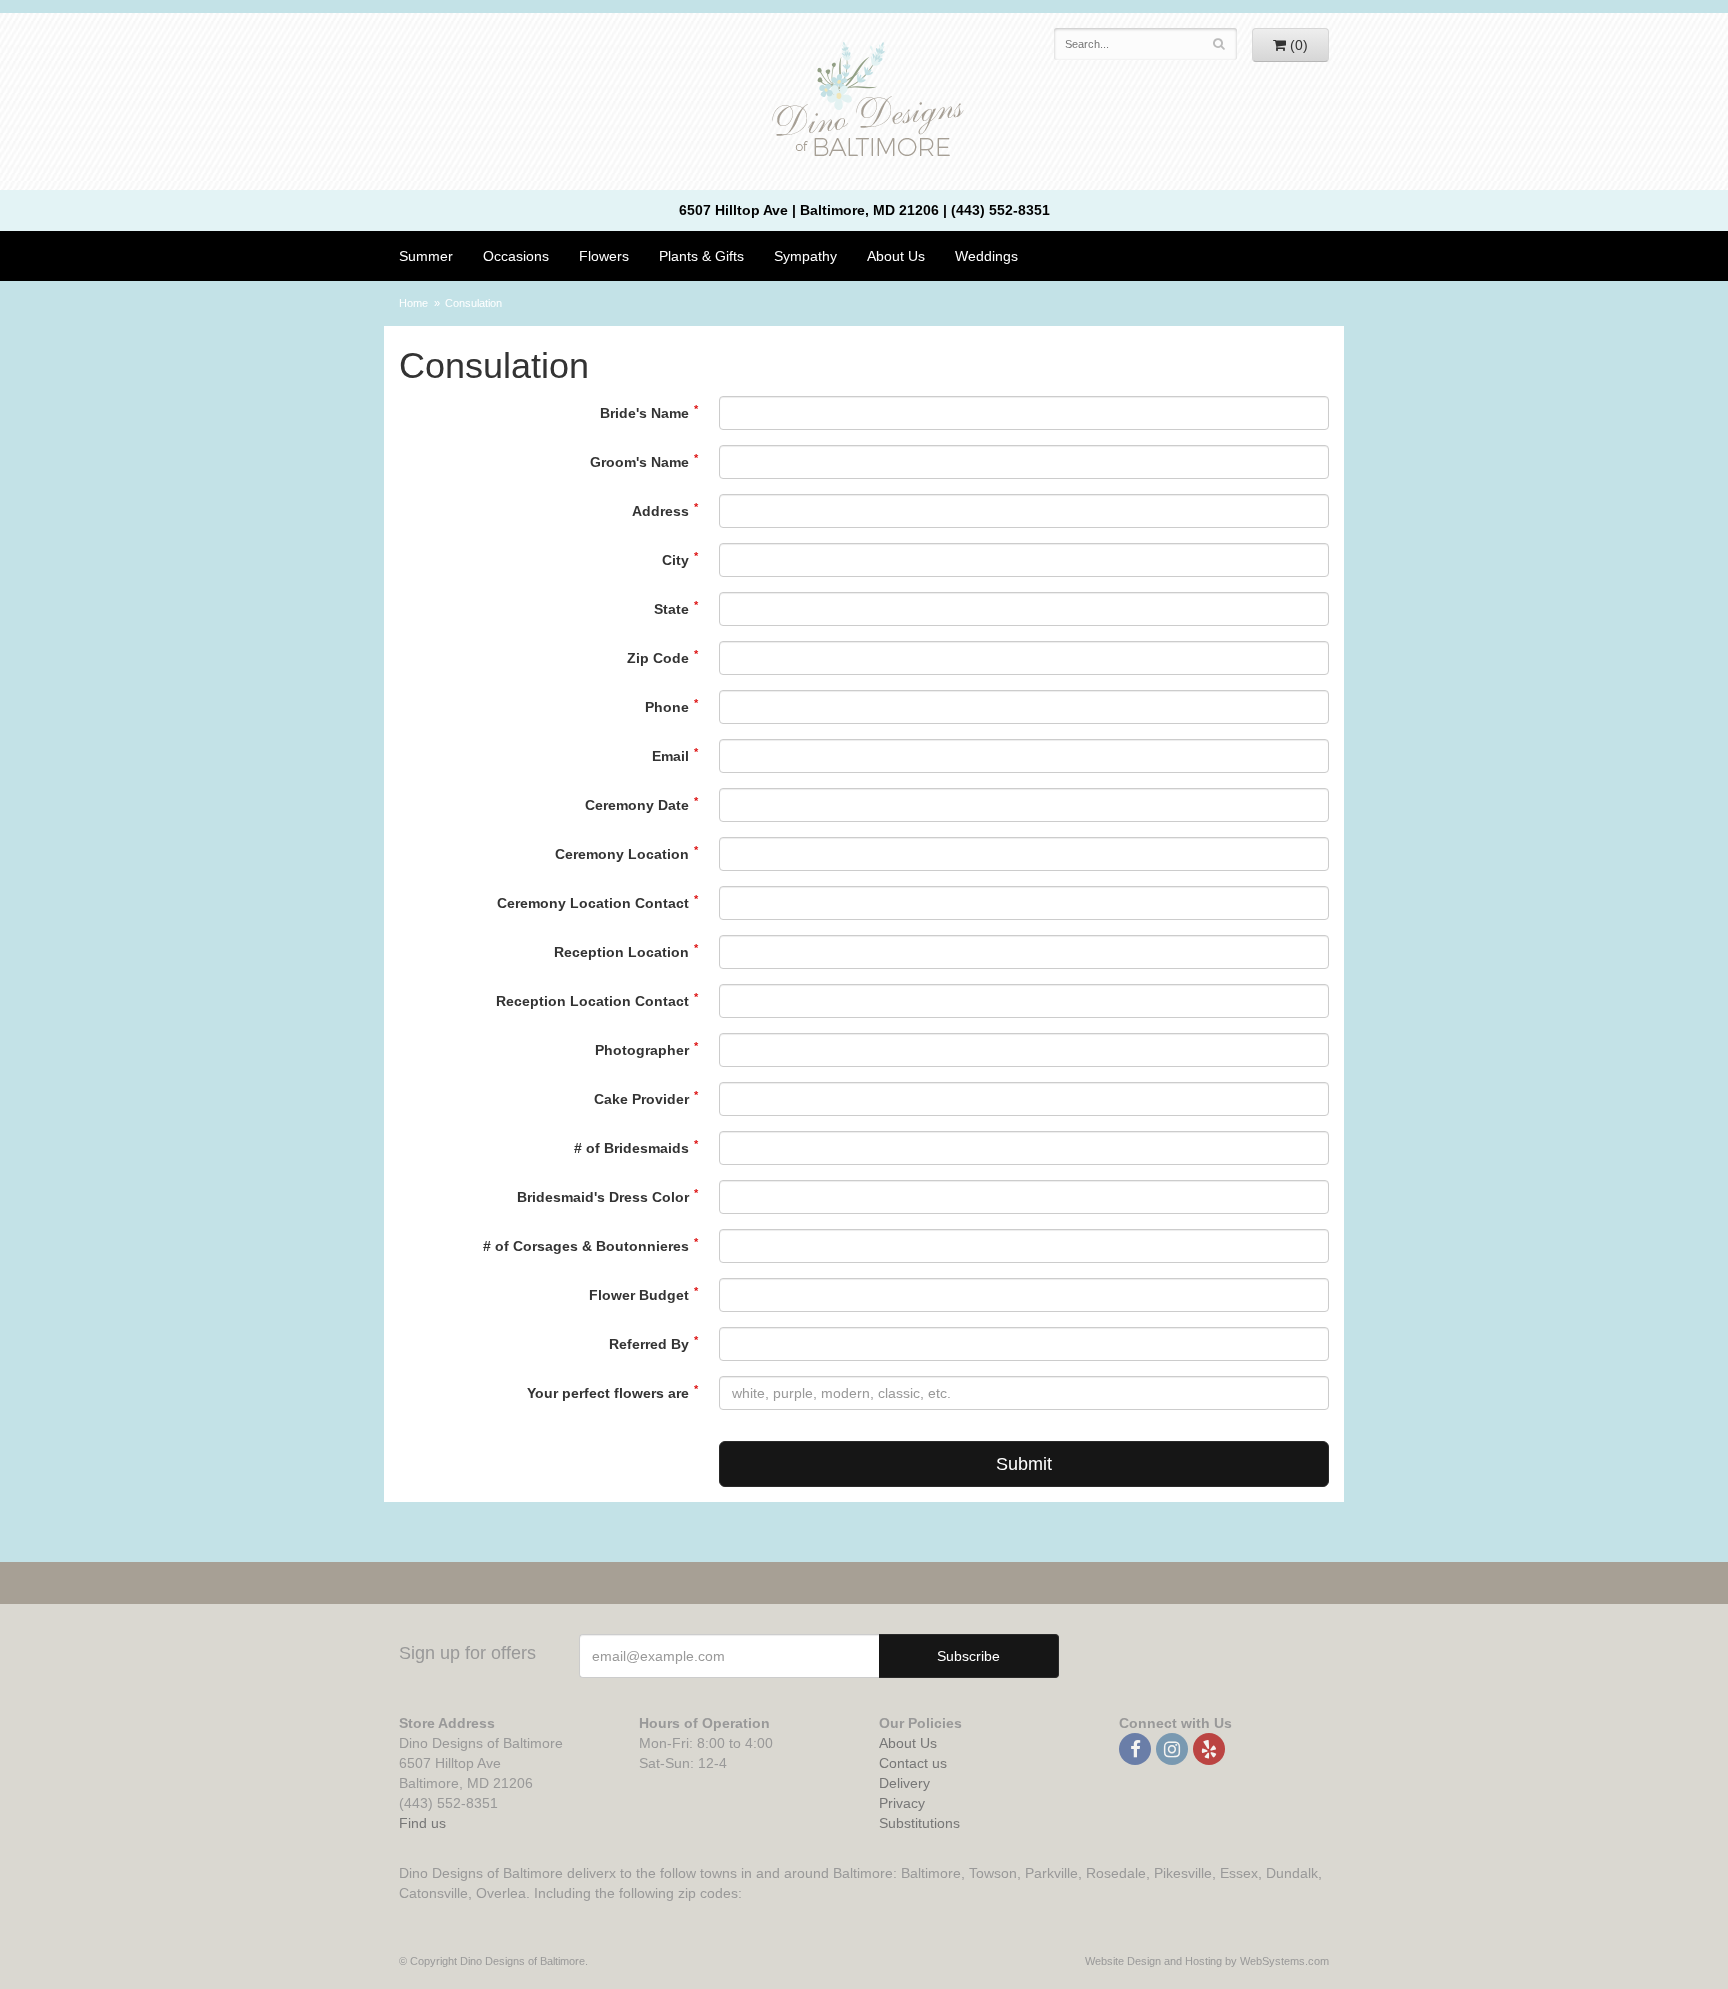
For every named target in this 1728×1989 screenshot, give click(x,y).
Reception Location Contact (592, 1001)
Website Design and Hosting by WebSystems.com (1207, 1961)
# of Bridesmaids (631, 1148)
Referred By (649, 1344)
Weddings (986, 256)
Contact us (913, 1763)
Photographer (642, 1050)
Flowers (604, 256)
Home (413, 303)
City (675, 560)
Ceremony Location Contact (593, 903)
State (671, 609)
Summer (426, 256)
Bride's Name (644, 413)
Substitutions (919, 1823)
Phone (667, 707)
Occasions (516, 256)
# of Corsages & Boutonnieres (586, 1246)
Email (670, 756)
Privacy (902, 1803)
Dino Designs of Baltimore (864, 102)
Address (660, 511)
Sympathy (805, 256)
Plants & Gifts (701, 256)
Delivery (904, 1783)
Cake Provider (641, 1099)
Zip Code (658, 658)
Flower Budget (639, 1295)
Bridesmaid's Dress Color (603, 1197)
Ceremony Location (622, 854)
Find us (422, 1823)
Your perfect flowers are (608, 1393)
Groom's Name (639, 462)
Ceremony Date (637, 805)
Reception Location (621, 952)
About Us (908, 1743)
